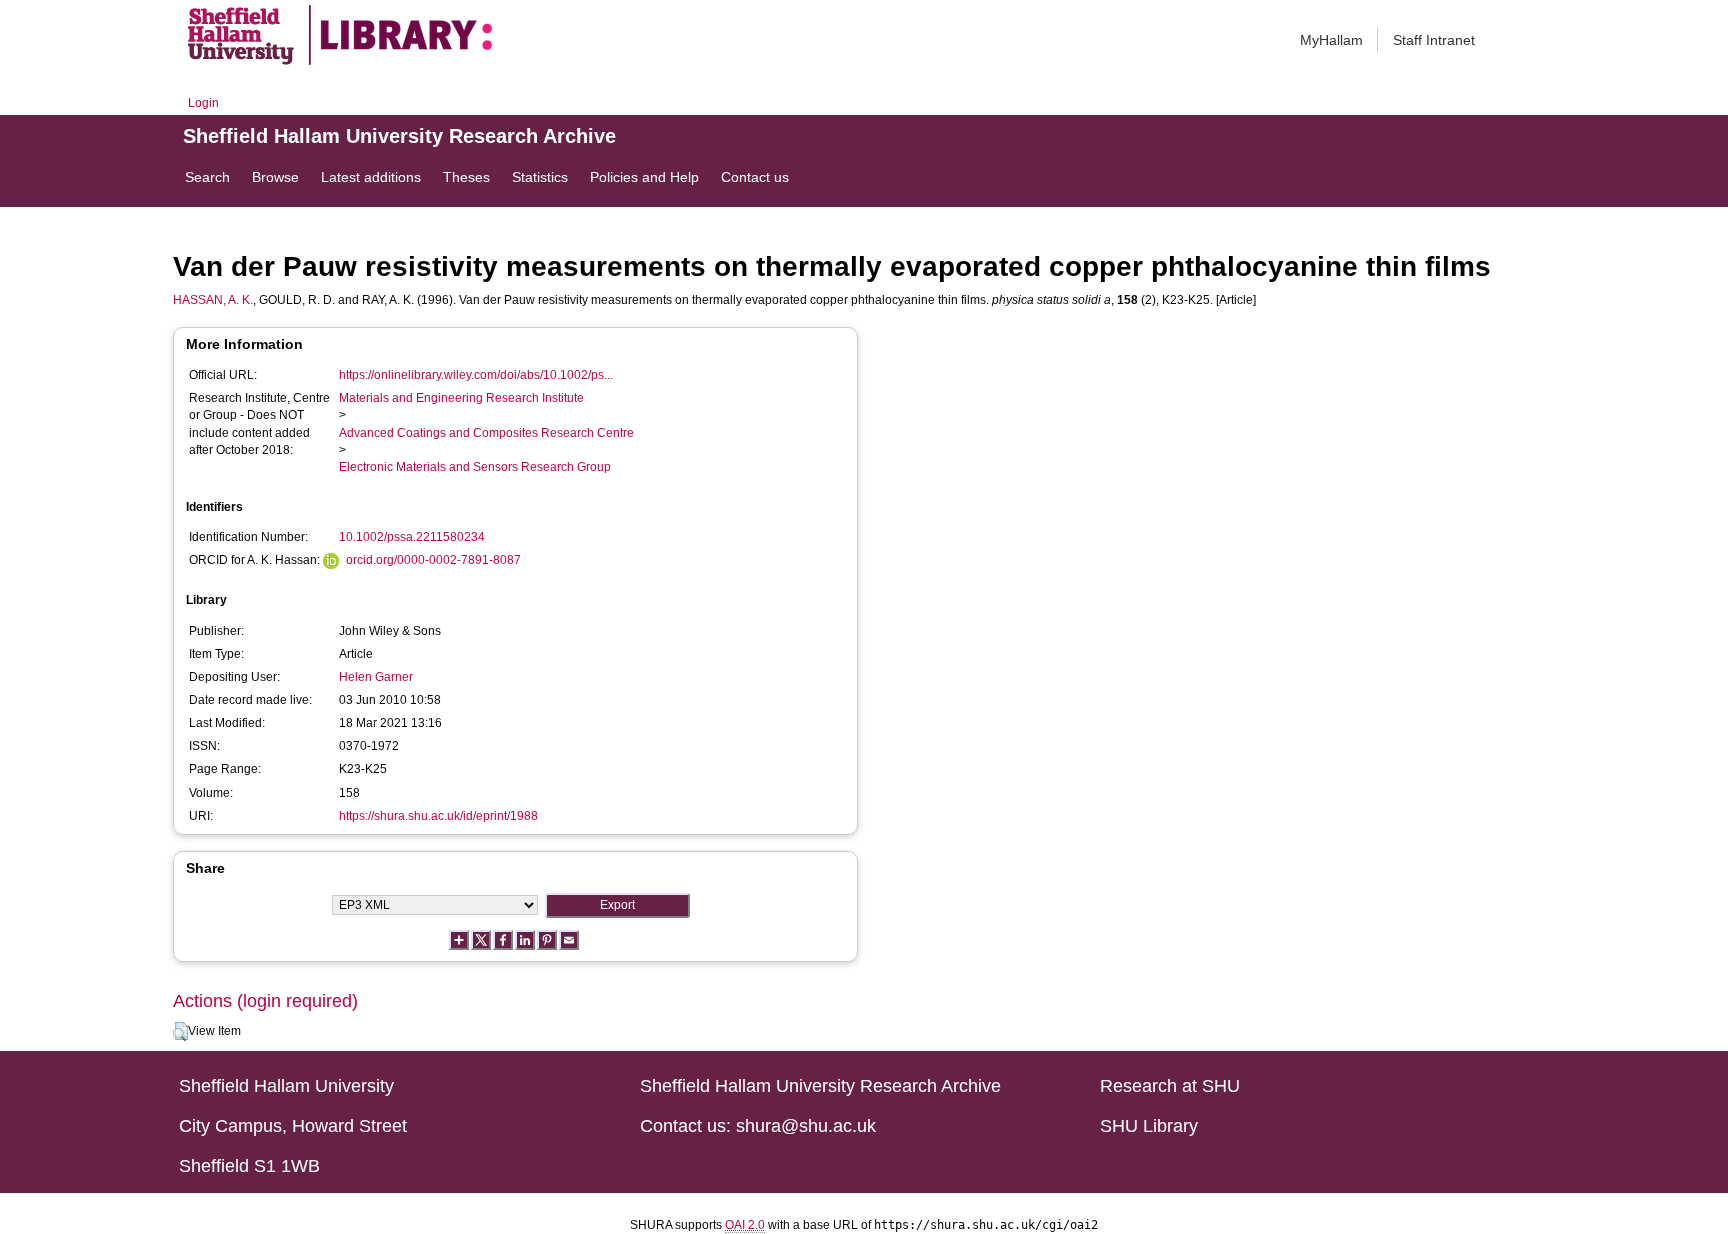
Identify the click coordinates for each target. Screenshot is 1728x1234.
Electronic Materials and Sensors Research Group (475, 467)
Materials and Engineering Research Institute (461, 398)
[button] (180, 1032)
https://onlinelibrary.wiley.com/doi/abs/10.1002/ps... (476, 375)
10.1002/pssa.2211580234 (412, 537)
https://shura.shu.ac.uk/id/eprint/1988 (438, 816)
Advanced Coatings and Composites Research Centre (486, 433)
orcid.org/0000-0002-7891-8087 (433, 560)
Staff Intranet (1434, 40)
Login (203, 103)
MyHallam (1331, 40)
